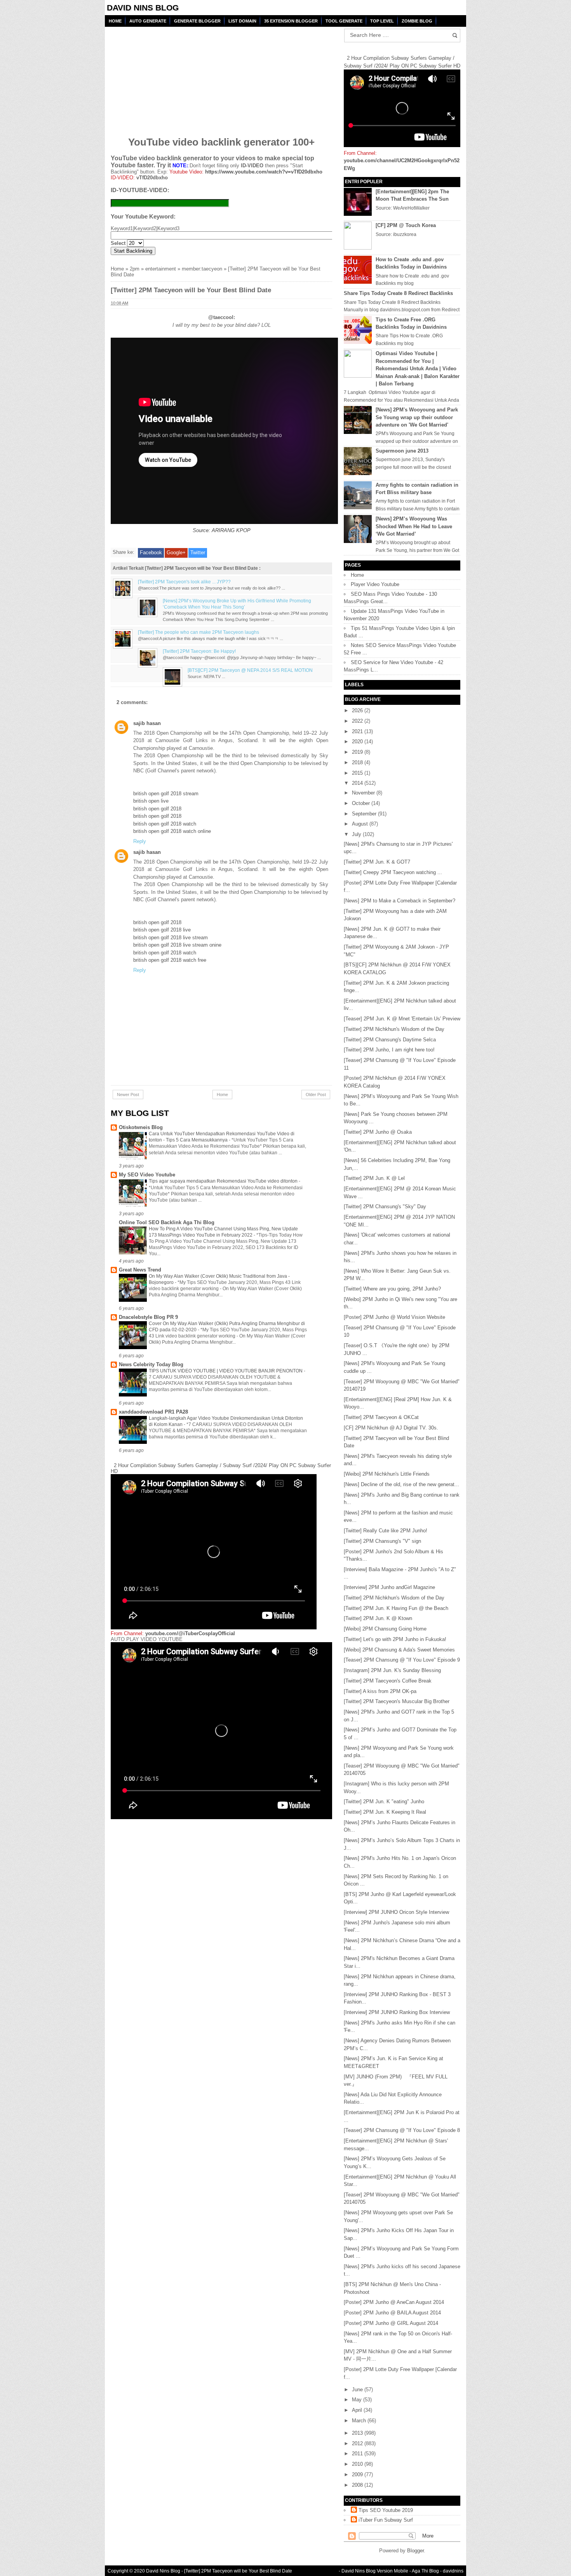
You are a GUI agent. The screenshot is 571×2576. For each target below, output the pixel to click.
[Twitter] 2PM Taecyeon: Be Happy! (199, 651)
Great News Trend (140, 1270)
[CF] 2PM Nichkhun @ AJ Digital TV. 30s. (391, 1428)
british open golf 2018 (157, 809)
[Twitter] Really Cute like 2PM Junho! (386, 1531)
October (362, 803)
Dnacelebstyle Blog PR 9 (148, 1317)
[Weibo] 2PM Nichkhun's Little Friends (387, 1474)
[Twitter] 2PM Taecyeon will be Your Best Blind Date (238, 2571)
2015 (358, 773)
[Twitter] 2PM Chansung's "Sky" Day (385, 1206)
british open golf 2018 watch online (172, 831)
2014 (358, 783)
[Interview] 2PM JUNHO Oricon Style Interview (396, 1912)
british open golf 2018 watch (165, 824)
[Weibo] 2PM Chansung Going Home (385, 1629)
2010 (358, 2464)
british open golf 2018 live (162, 930)
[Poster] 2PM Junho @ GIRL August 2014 (391, 2323)
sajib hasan (147, 723)
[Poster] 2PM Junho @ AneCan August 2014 (394, 2302)
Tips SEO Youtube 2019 (386, 2510)
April (358, 2410)
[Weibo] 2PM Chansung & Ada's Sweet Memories (399, 1650)
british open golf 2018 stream (166, 794)
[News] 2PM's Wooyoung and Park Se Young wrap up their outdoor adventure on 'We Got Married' (417, 417)
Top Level (382, 21)
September (365, 814)
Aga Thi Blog (425, 2571)
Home (115, 21)
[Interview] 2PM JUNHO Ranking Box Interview (397, 2012)
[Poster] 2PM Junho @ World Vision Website (394, 1317)
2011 (358, 2454)
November (364, 793)
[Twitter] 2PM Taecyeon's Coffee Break (388, 1681)
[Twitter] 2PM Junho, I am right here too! (389, 1050)
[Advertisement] (170, 76)
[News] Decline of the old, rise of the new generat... (401, 1484)
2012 (358, 2443)
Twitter (198, 552)
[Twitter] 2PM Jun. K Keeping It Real (385, 1812)
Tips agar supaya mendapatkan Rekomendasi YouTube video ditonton (224, 1181)
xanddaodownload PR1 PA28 (153, 1412)
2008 (358, 2485)
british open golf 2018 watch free (170, 960)
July (357, 834)
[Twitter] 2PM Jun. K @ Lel (374, 1178)
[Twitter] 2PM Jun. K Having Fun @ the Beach (396, 1608)
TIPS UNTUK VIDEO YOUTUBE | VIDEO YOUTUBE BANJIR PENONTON (226, 1371)
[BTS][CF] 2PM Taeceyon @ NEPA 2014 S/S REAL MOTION (250, 670)
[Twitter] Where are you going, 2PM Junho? (392, 1289)
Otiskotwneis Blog (141, 1127)
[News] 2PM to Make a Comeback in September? (400, 901)
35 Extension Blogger (291, 21)
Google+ (176, 552)
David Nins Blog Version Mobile (375, 2571)
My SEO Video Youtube (147, 1175)
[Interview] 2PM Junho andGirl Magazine (389, 1587)
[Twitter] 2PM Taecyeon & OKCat (381, 1417)
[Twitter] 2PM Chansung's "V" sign (382, 1541)
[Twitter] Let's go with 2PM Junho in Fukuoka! (395, 1639)
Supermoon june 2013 (402, 451)
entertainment (161, 269)
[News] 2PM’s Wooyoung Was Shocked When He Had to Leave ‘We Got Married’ (414, 526)
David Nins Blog (143, 8)
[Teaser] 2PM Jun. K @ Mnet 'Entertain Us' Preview (402, 1019)
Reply (140, 841)
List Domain (242, 21)
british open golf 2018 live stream (171, 938)
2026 (358, 710)
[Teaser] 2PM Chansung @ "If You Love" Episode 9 (402, 1660)
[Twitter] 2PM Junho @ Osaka (378, 1132)
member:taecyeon (202, 269)
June (358, 2390)
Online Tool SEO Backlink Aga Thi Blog (167, 1222)
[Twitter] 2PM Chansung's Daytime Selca (390, 1040)
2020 (358, 742)
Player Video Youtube (375, 584)
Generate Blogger (197, 21)
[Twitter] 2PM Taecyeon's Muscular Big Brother (397, 1701)
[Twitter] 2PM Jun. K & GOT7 (377, 862)
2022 (358, 721)
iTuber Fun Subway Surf (386, 2520)
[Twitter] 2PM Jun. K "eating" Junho (384, 1801)
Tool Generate (344, 21)
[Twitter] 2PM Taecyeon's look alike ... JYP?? (184, 582)
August (361, 824)
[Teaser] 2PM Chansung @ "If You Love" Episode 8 (402, 2130)
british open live (151, 801)
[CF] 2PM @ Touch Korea (406, 225)
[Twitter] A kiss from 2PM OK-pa (380, 1691)
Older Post (316, 1095)
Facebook (151, 552)
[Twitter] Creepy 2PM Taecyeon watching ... (393, 872)
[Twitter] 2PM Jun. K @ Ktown (378, 1618)
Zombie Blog (417, 21)
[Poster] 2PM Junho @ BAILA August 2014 (392, 2313)
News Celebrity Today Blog (151, 1364)
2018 (358, 762)
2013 (358, 2433)
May (358, 2400)
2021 (358, 731)
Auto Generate (148, 21)
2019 (358, 752)
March (360, 2421)
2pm (135, 269)
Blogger (415, 2551)
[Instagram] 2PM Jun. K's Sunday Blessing (392, 1670)
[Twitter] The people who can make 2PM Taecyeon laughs (198, 632)
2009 (358, 2475)
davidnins (453, 2571)
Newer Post (128, 1095)
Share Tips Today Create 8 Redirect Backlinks (398, 293)
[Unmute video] (221, 1731)
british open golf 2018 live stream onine (177, 945)
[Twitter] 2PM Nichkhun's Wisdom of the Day (394, 1029)
